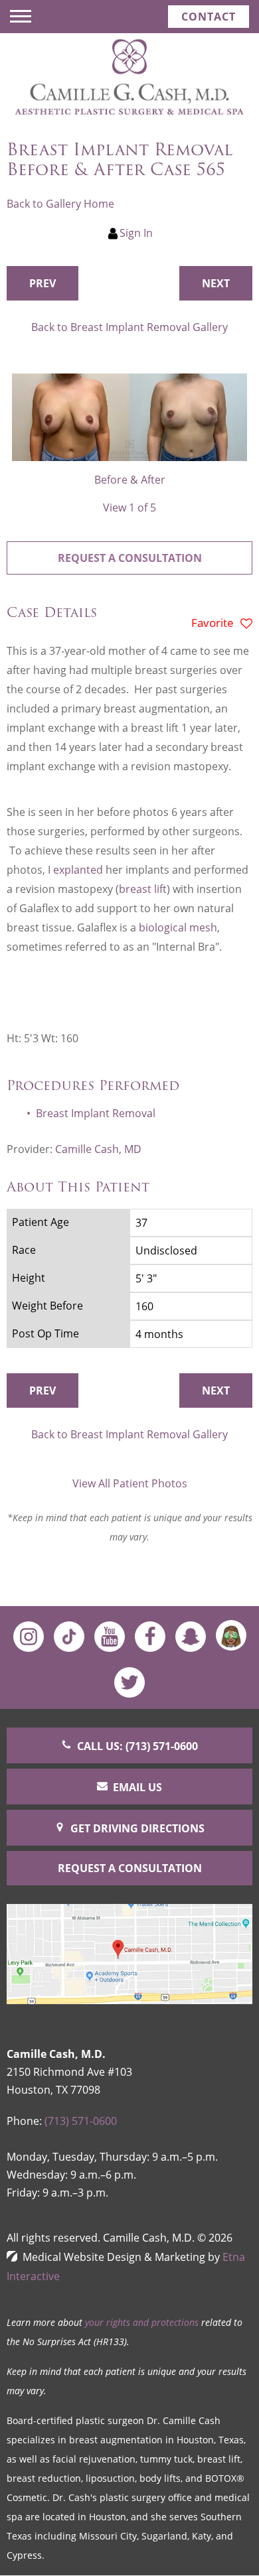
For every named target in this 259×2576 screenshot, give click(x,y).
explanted (79, 870)
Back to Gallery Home (60, 204)
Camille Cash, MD (98, 1149)
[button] (43, 283)
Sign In (136, 233)
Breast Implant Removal (96, 1113)
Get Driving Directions (137, 1828)
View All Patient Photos (130, 1483)
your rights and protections (142, 2322)
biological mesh (178, 927)
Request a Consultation (130, 558)
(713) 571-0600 (81, 2121)
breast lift (143, 889)
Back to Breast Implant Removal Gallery (129, 327)
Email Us (137, 1787)
